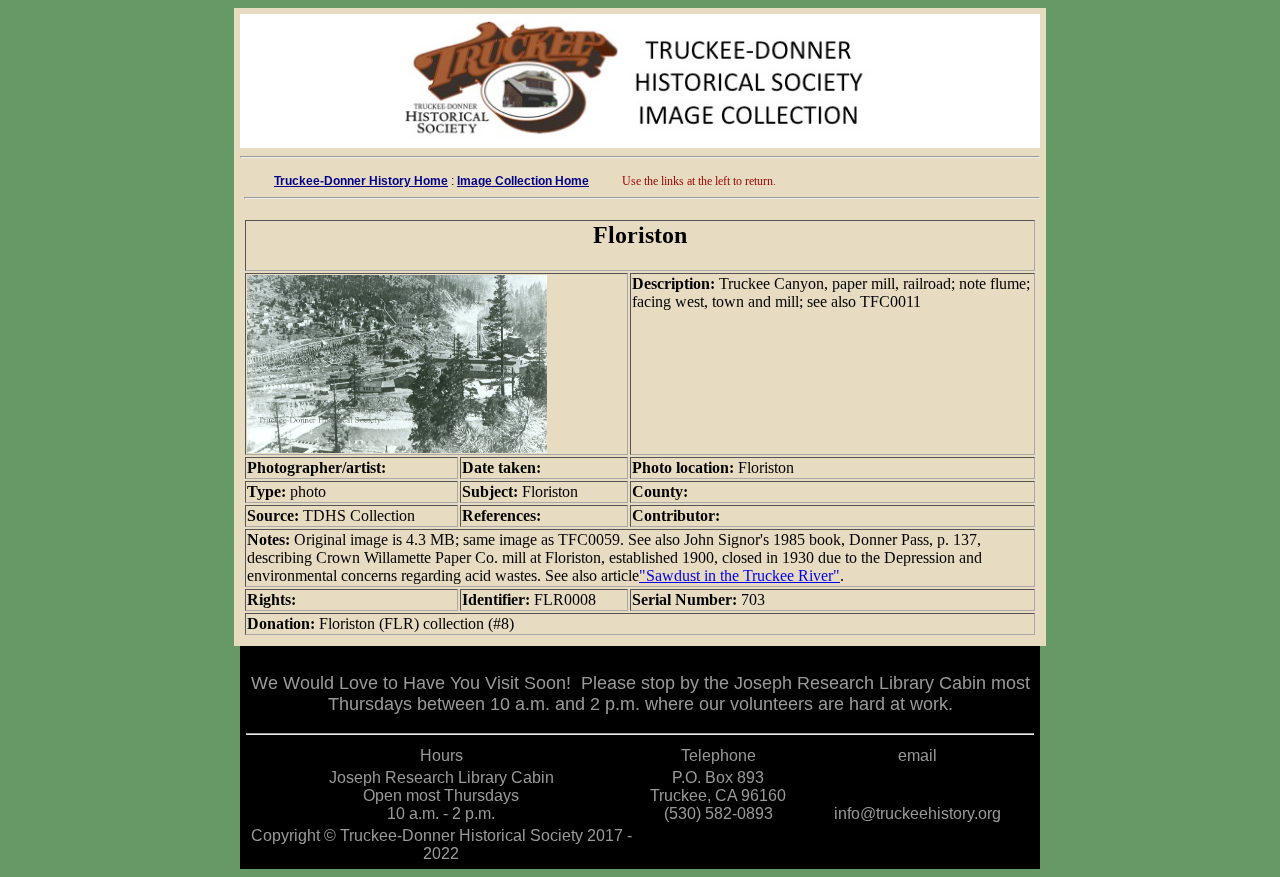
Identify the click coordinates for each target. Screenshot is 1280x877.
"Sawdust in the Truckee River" (739, 575)
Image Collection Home (523, 181)
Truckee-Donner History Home (361, 181)
